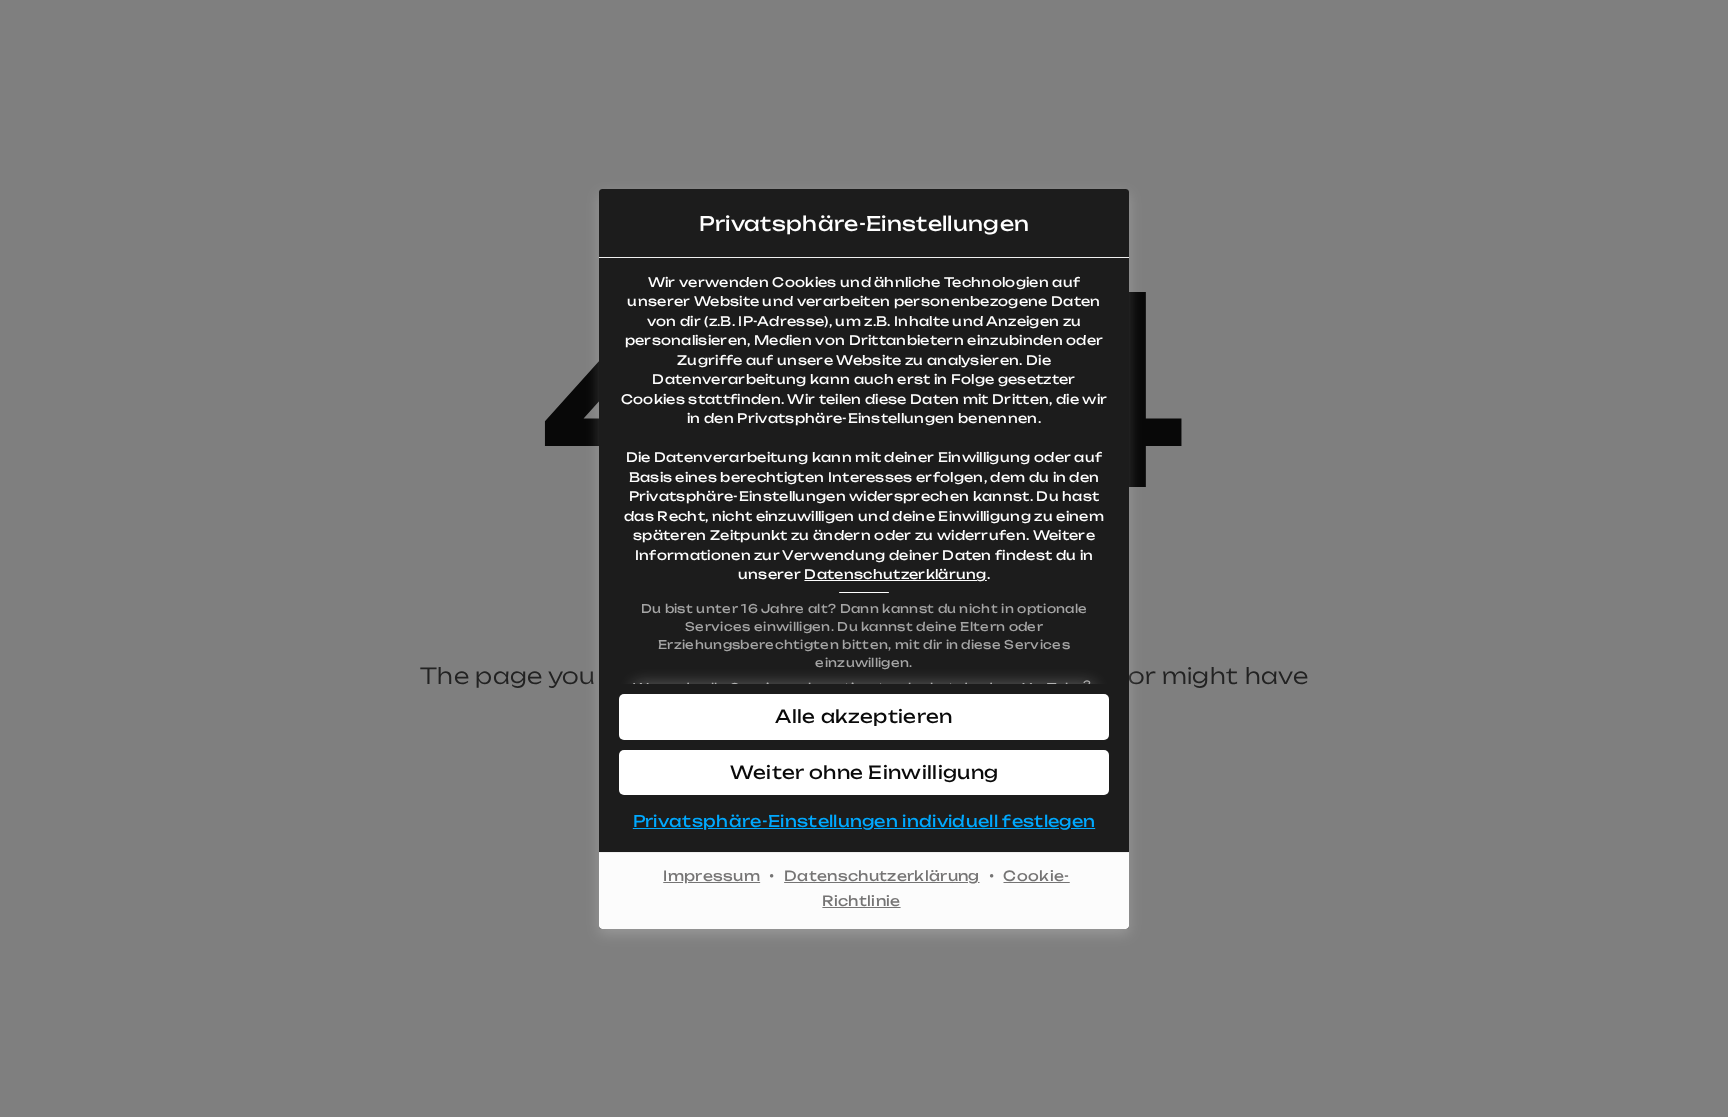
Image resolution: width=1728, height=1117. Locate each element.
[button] (864, 716)
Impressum (711, 875)
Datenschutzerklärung (895, 574)
